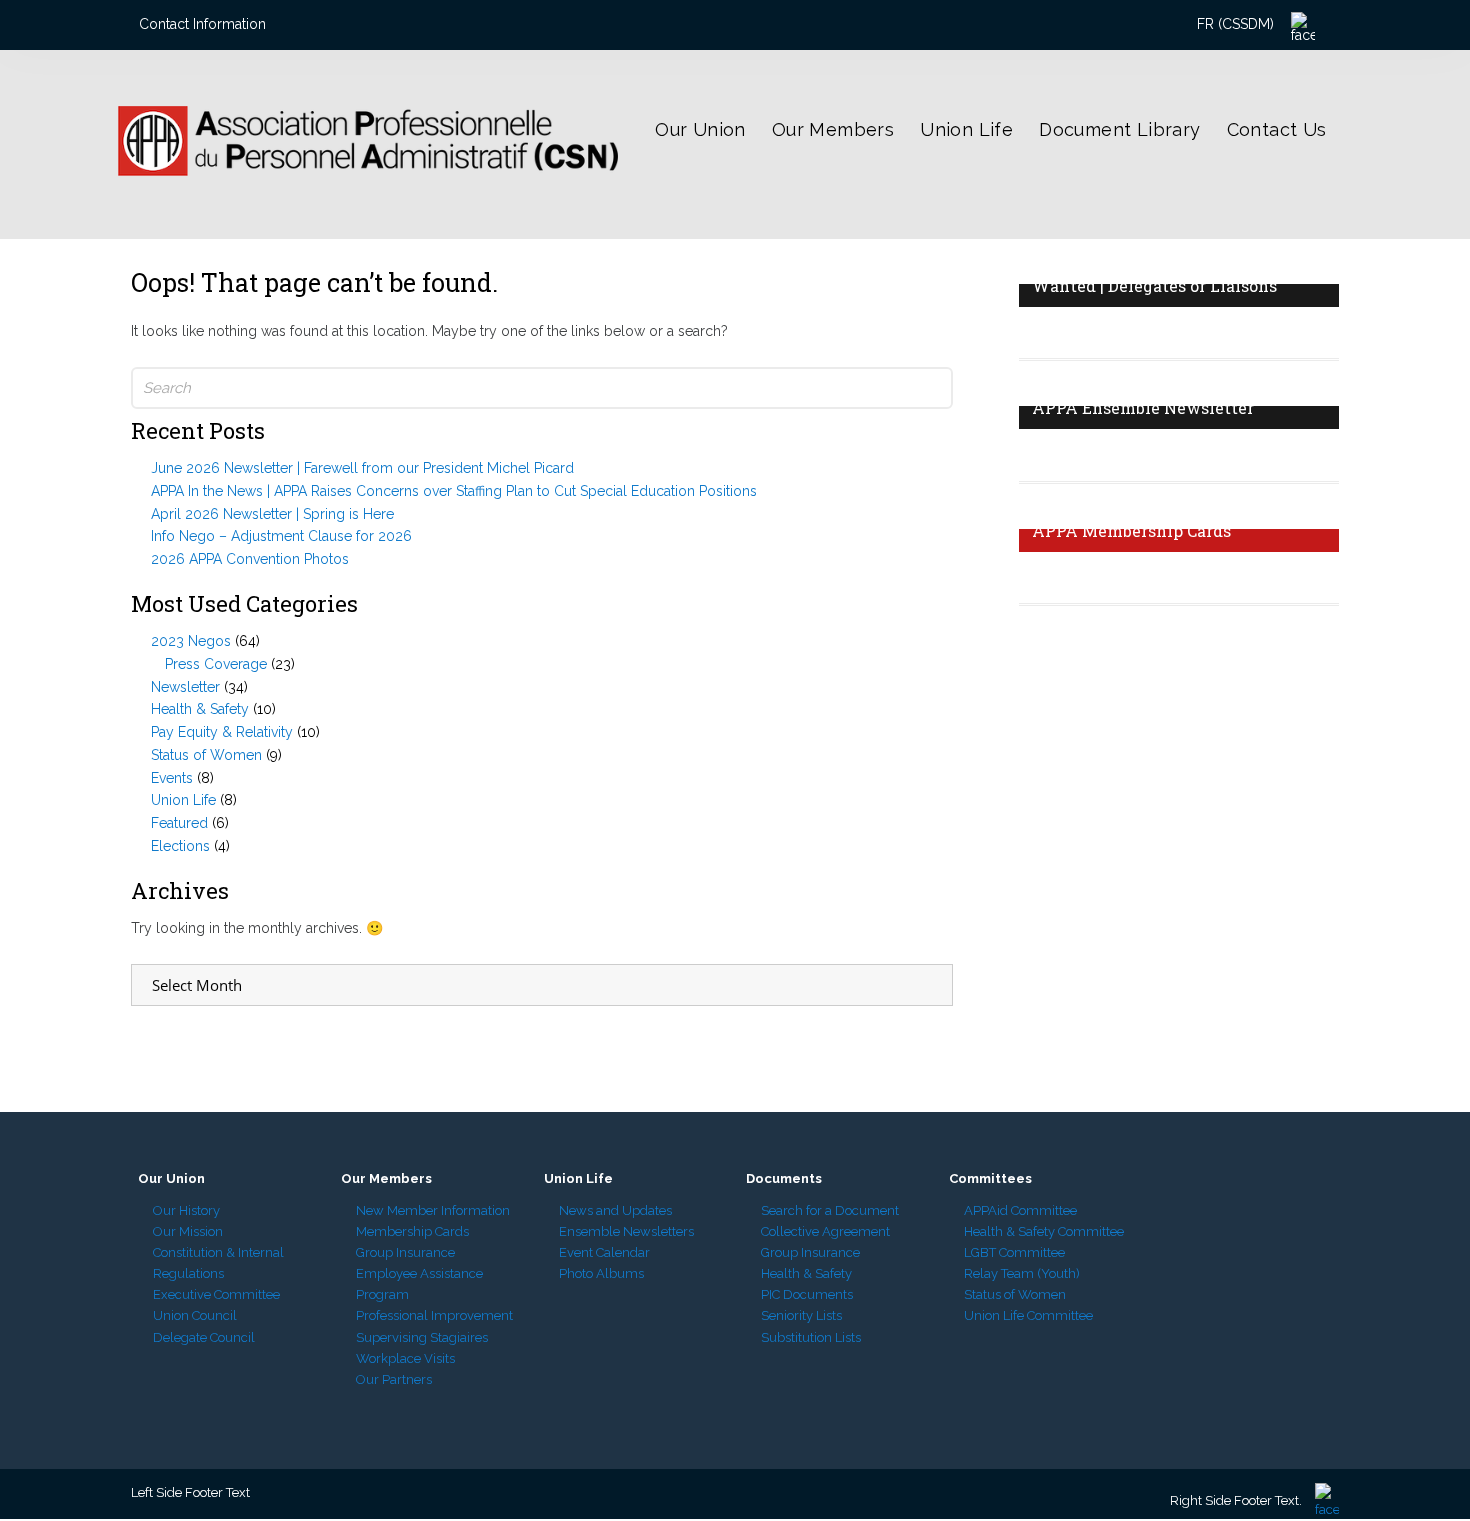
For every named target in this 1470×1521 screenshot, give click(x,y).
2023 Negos (191, 641)
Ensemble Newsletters (626, 1231)
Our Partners (394, 1379)
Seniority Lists (801, 1315)
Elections (180, 846)
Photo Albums (601, 1273)
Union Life (183, 800)
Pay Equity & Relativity (222, 732)
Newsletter (185, 687)
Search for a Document (830, 1210)
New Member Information (433, 1210)
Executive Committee (216, 1294)
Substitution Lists (811, 1337)
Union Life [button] (966, 129)
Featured (179, 823)
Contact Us (1277, 129)
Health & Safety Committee (1044, 1231)
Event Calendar (604, 1252)
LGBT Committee (1014, 1252)
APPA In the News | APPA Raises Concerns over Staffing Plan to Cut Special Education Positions (454, 491)
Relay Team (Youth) (1022, 1273)
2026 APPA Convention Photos (250, 559)
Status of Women (206, 755)
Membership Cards (412, 1231)
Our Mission (188, 1231)
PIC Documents (807, 1294)
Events (172, 778)
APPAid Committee (1020, 1210)
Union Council (195, 1315)
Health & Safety (200, 709)
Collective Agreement (825, 1231)
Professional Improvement (434, 1315)
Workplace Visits (405, 1358)
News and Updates (615, 1210)
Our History (186, 1210)
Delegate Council (204, 1337)
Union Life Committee (1028, 1315)
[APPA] (298, 207)
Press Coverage (216, 664)
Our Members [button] (833, 129)
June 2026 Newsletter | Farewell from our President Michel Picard (362, 468)
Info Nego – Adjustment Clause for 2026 (281, 536)
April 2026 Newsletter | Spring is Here (272, 514)
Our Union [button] (700, 129)
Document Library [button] (1119, 129)
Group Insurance (405, 1252)
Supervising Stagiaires (422, 1337)
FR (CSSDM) (1235, 24)
